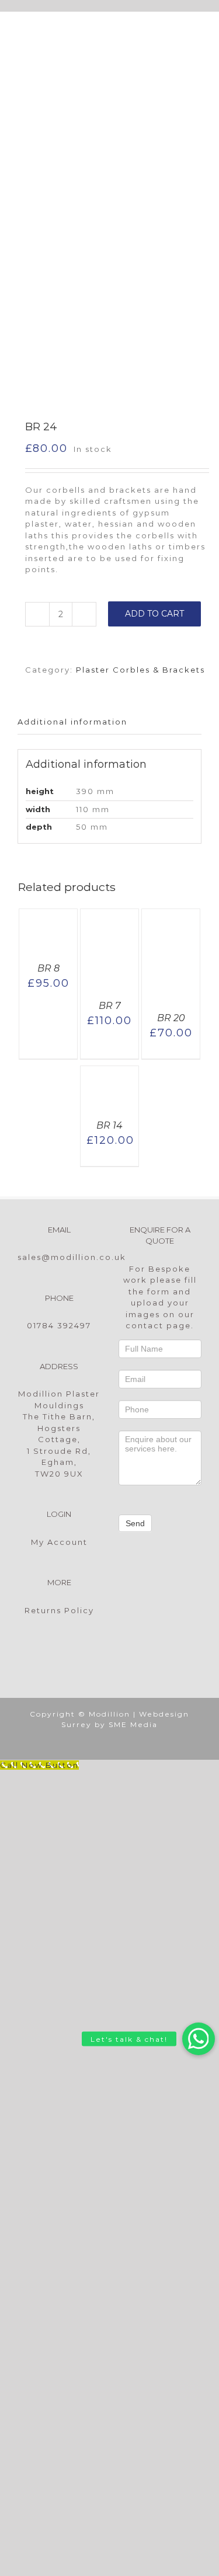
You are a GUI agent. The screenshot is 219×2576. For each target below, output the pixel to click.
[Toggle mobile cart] (152, 29)
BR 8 (48, 968)
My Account (59, 1542)
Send (135, 1523)
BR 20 (171, 1018)
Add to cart (154, 614)
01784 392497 (59, 1325)
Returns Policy (59, 1610)
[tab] (109, 723)
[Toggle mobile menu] (196, 29)
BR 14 (109, 1125)
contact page (158, 1325)
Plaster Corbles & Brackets (140, 670)
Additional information (72, 722)
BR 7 (109, 1006)
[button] (199, 2039)
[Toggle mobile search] (174, 29)
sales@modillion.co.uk (72, 1257)
